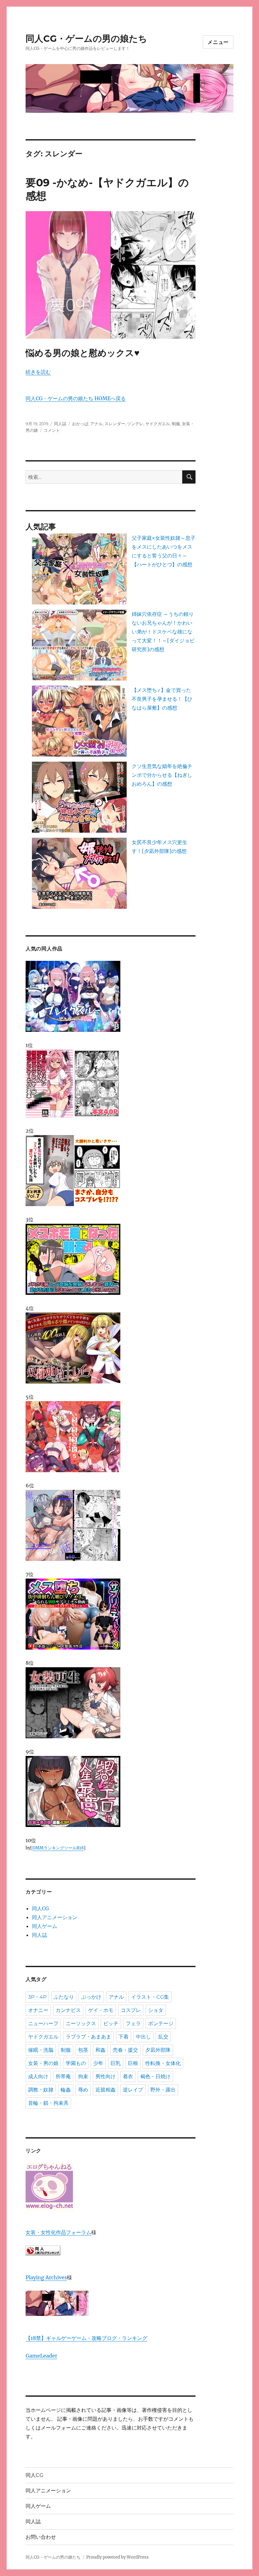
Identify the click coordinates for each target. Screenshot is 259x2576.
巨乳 (116, 2063)
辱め (83, 2090)
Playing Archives (46, 2277)
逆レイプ (133, 2090)
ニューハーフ (43, 2023)
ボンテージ (161, 2023)
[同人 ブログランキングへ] (111, 2250)
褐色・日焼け (155, 2076)
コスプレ (131, 2010)
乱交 (163, 2037)
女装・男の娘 (43, 2063)
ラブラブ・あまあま (88, 2037)
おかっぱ (80, 424)
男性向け (105, 2076)
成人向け (38, 2076)
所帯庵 (63, 2076)
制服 (176, 424)
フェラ (133, 2023)
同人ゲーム (45, 1926)
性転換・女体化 (163, 2063)
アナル (96, 424)
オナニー (38, 2010)
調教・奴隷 (41, 2090)
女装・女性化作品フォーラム (58, 2232)
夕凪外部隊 (158, 2050)
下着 (123, 2037)
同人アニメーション (55, 1917)
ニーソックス (81, 2023)
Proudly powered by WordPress (117, 2557)
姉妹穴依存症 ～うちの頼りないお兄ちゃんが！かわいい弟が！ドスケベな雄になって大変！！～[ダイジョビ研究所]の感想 (163, 632)
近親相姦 (105, 2090)
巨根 (133, 2063)
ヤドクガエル (158, 424)
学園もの (76, 2063)
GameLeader (41, 2356)
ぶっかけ (91, 1997)
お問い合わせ (41, 2537)
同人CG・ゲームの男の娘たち (86, 39)
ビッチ (111, 2023)
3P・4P (37, 1997)
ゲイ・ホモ (101, 2010)
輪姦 (66, 2090)
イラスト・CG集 (150, 1997)
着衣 (128, 2076)
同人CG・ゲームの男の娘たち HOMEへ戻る (76, 398)
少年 (98, 2063)
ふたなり (64, 1997)
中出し (143, 2037)
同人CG (40, 1908)
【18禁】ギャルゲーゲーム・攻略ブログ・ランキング (86, 2338)
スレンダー (115, 424)
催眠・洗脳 (41, 2050)
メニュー (218, 42)
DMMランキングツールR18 (58, 1848)
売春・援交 (125, 2050)
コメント (52, 430)
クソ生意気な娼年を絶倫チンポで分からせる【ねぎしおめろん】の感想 (162, 775)
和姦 (100, 2050)
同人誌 (60, 424)
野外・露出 (163, 2090)
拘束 (83, 2076)
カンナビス (68, 2010)
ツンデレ (135, 424)
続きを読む (38, 372)
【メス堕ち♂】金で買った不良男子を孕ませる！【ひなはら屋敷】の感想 (162, 699)
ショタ (156, 2010)
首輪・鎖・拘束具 (48, 2103)
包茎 (83, 2050)
